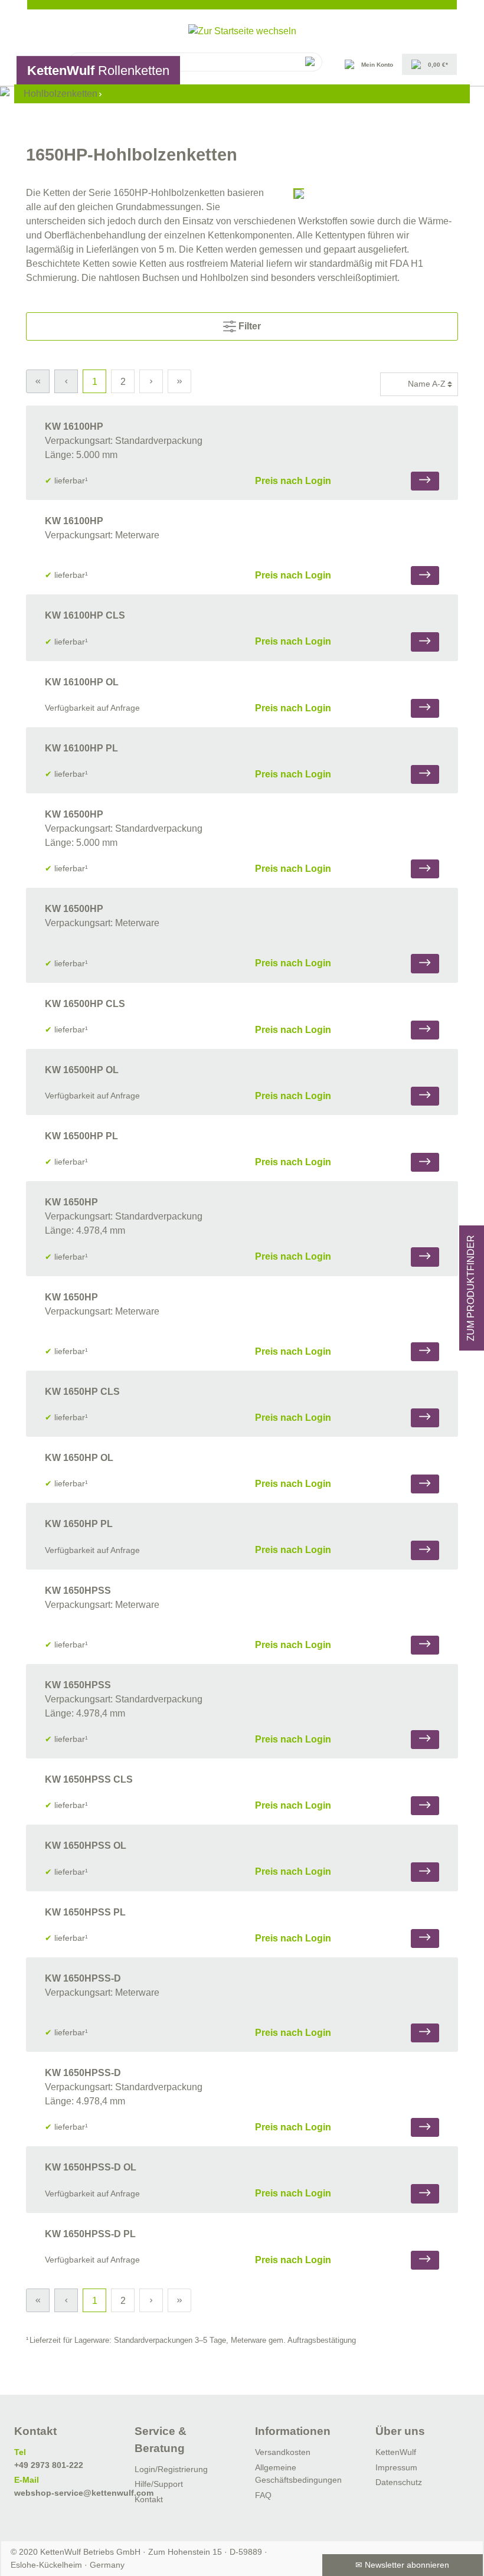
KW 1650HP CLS (82, 1392)
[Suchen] (309, 62)
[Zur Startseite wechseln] (242, 31)
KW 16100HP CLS (85, 615)
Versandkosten (283, 2452)
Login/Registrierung (171, 2469)
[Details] (425, 481)
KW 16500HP (74, 814)
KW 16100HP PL (81, 748)
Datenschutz (399, 2482)
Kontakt (149, 2499)
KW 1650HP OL (79, 1458)
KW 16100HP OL (82, 682)
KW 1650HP (71, 1202)
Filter (248, 326)
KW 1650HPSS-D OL (91, 2167)
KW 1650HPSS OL (86, 1846)
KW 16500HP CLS (85, 1004)
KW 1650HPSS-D (83, 1978)
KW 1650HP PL (79, 1524)
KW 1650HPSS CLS (89, 1779)
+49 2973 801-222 (49, 2465)
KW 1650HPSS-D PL (90, 2234)
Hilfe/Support (159, 2484)
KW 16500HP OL (82, 1070)
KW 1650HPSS (78, 1591)
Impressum (396, 2467)
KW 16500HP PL (81, 1136)
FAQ (263, 2495)
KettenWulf (396, 2452)
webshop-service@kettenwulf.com (84, 2493)
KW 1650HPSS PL (85, 1912)
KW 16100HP (74, 426)
